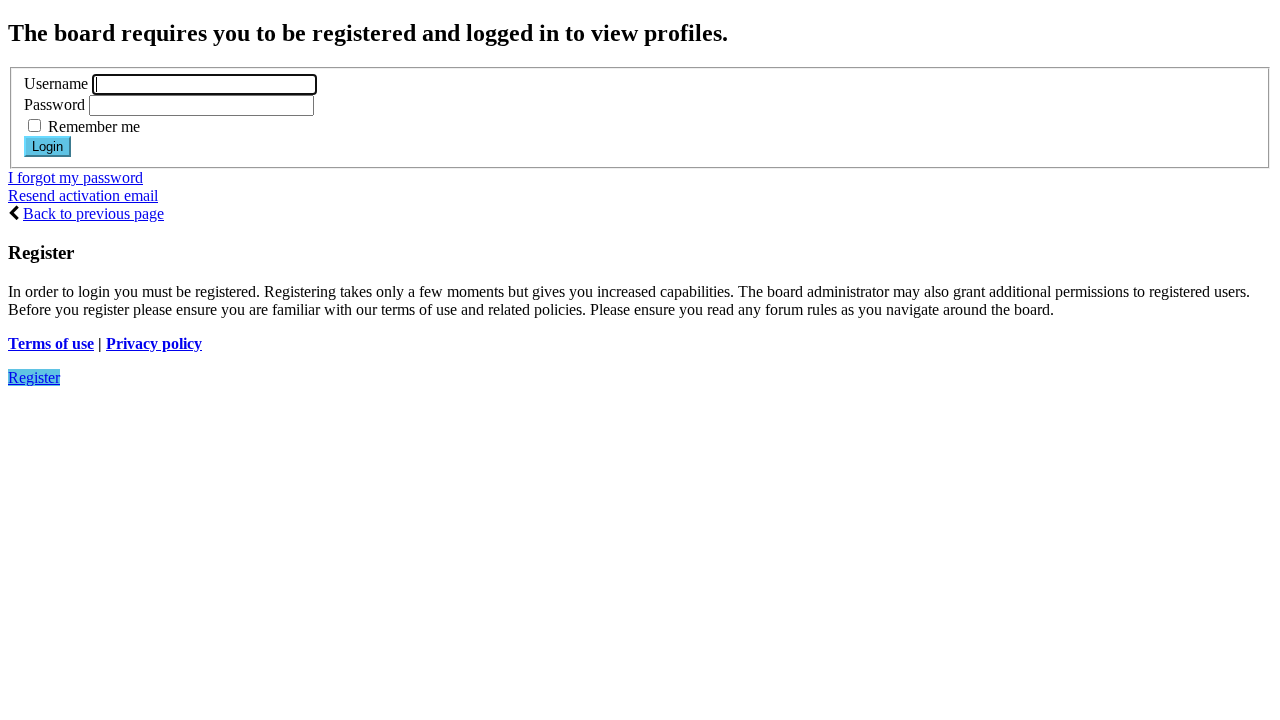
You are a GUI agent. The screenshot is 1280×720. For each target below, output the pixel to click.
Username (56, 83)
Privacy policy (154, 343)
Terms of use (51, 343)
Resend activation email (83, 195)
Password (54, 104)
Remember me (92, 126)
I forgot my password (75, 177)
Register (34, 377)
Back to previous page (93, 213)
